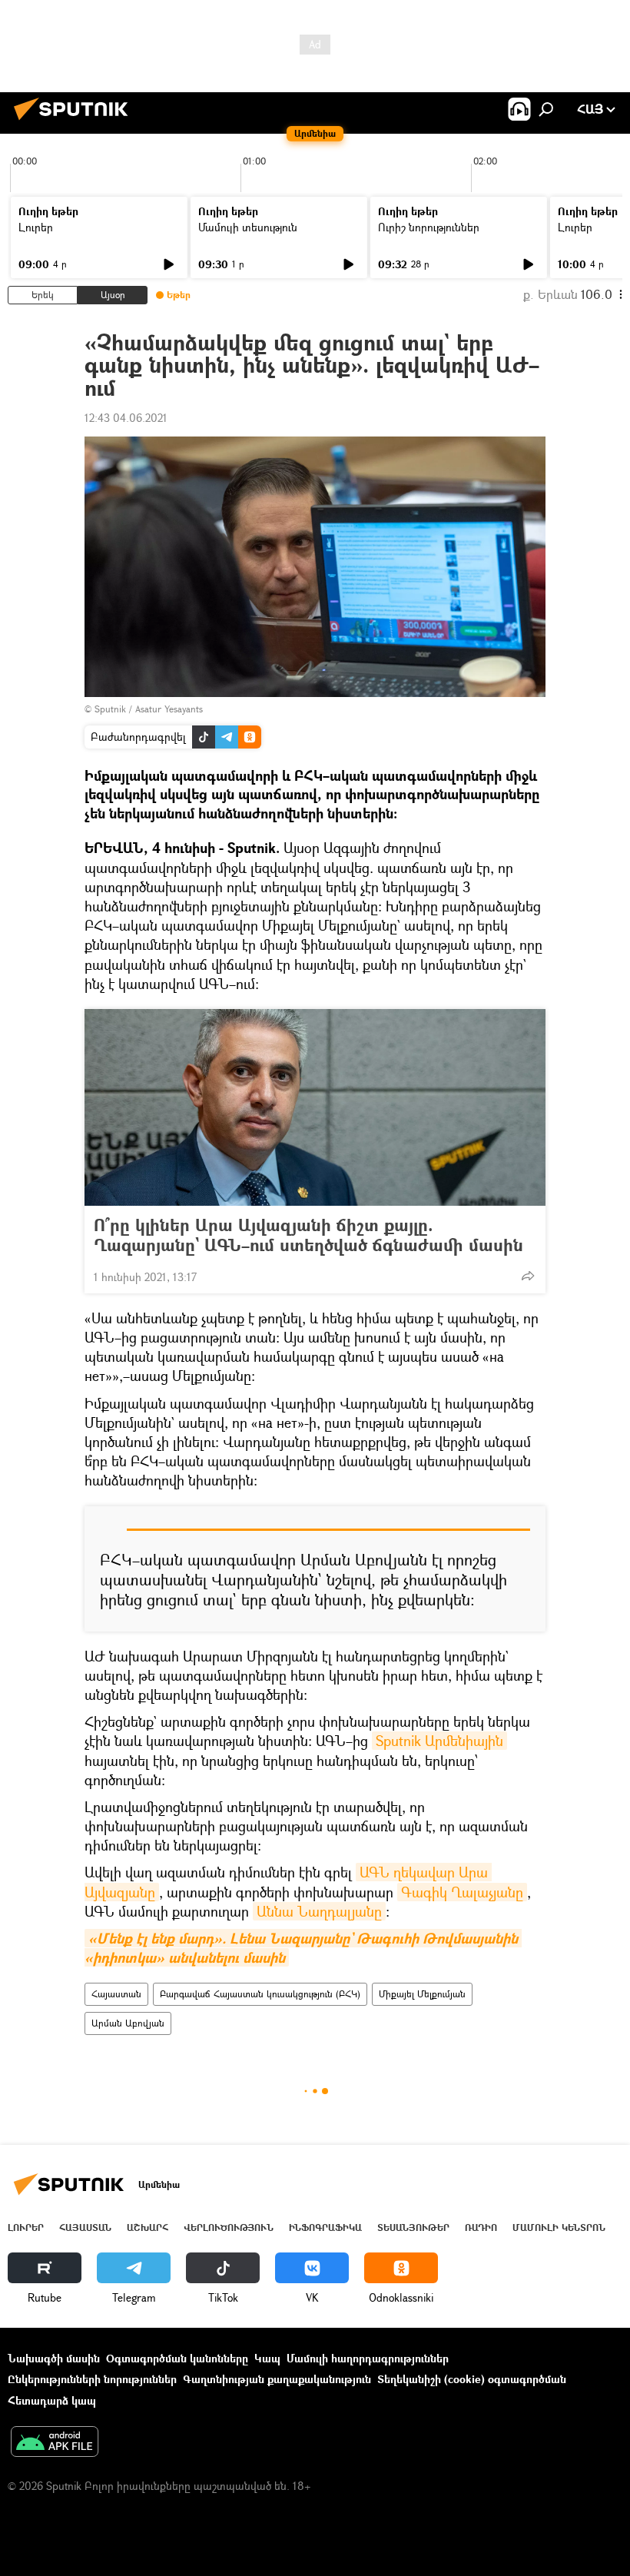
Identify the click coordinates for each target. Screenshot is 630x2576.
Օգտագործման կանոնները (177, 2358)
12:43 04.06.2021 (126, 418)
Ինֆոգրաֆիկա (325, 2227)
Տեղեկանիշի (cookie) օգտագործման (472, 2379)
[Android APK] (55, 2443)
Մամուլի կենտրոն (559, 2227)
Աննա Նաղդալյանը (319, 1911)
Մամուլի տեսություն (248, 227)
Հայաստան (116, 1994)
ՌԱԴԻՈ (481, 2227)
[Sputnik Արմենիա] (75, 122)
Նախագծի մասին (54, 2358)
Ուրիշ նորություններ (429, 227)
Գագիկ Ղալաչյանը (462, 1892)
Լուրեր (36, 227)
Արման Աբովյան (128, 2023)
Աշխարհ (148, 2227)
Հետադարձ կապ (52, 2400)
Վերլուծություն (229, 2227)
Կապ (267, 2358)
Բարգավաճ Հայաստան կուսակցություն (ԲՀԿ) (260, 1994)
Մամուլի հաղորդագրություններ (368, 2358)
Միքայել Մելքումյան (422, 1994)
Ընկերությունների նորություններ (92, 2379)
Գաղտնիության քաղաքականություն (277, 2379)
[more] (528, 1276)
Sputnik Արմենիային (439, 1741)
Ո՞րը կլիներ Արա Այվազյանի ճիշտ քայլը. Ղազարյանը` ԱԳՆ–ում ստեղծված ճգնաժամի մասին (308, 1235)
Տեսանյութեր (413, 2227)
